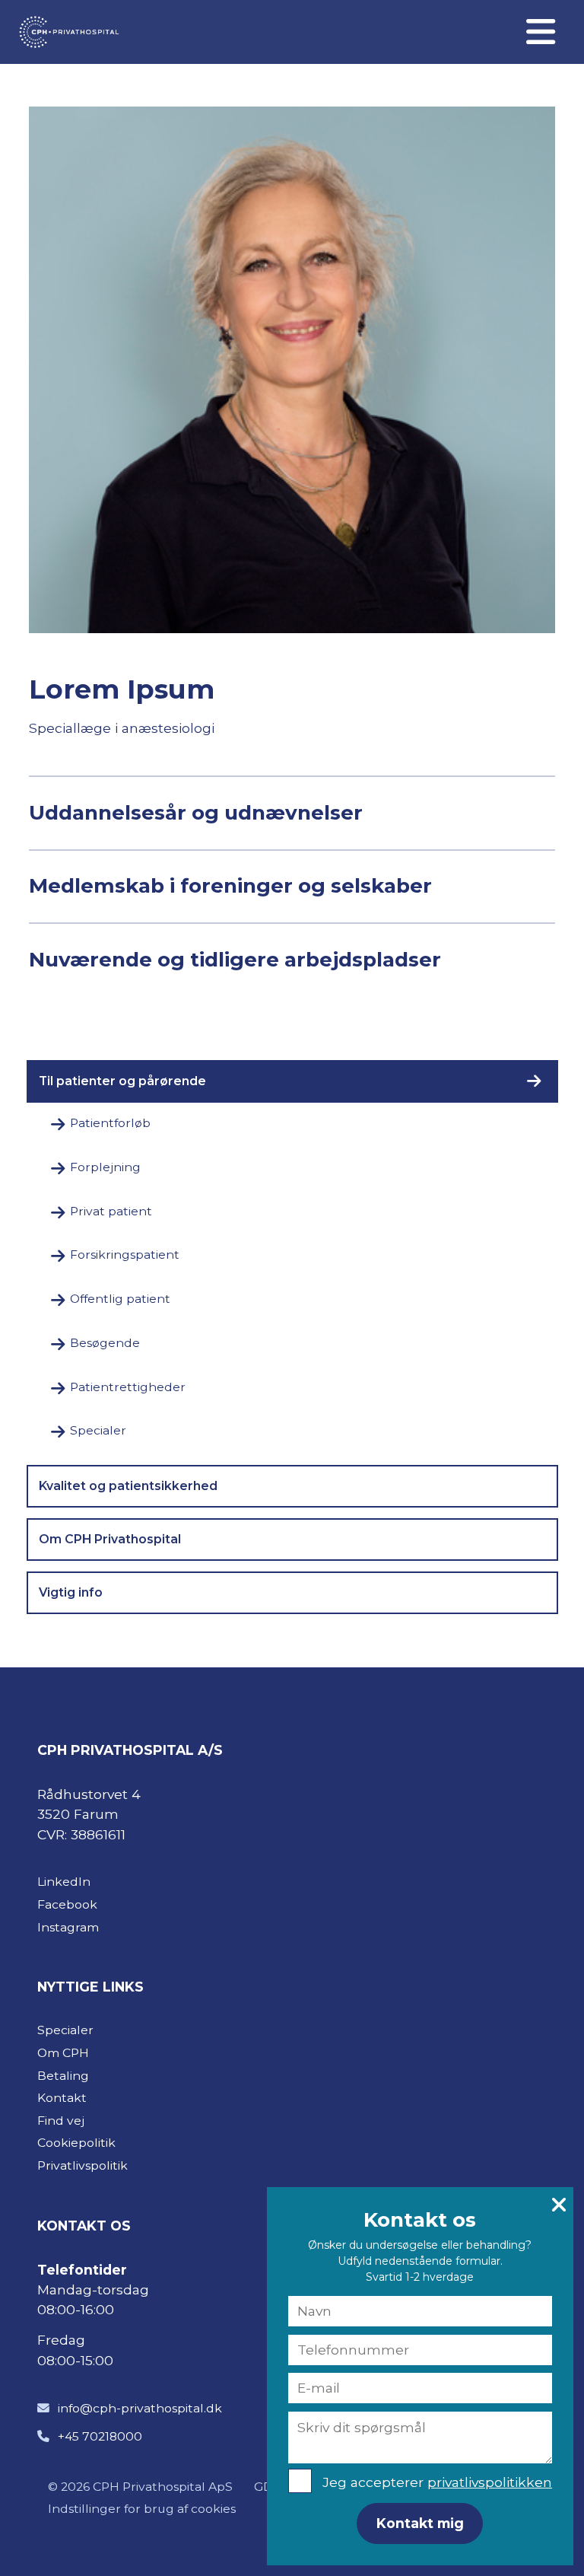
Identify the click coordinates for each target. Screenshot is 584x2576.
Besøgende (105, 1343)
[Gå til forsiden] (63, 32)
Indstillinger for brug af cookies (142, 2509)
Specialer (98, 1430)
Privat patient (111, 1211)
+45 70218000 (100, 2436)
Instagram (68, 1927)
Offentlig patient (120, 1299)
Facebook (67, 1904)
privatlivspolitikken (490, 2482)
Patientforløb (110, 1123)
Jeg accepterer (437, 2482)
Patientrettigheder (128, 1387)
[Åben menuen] (540, 32)
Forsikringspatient (125, 1255)
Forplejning (105, 1167)
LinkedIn (64, 1882)
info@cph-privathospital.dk (140, 2408)
